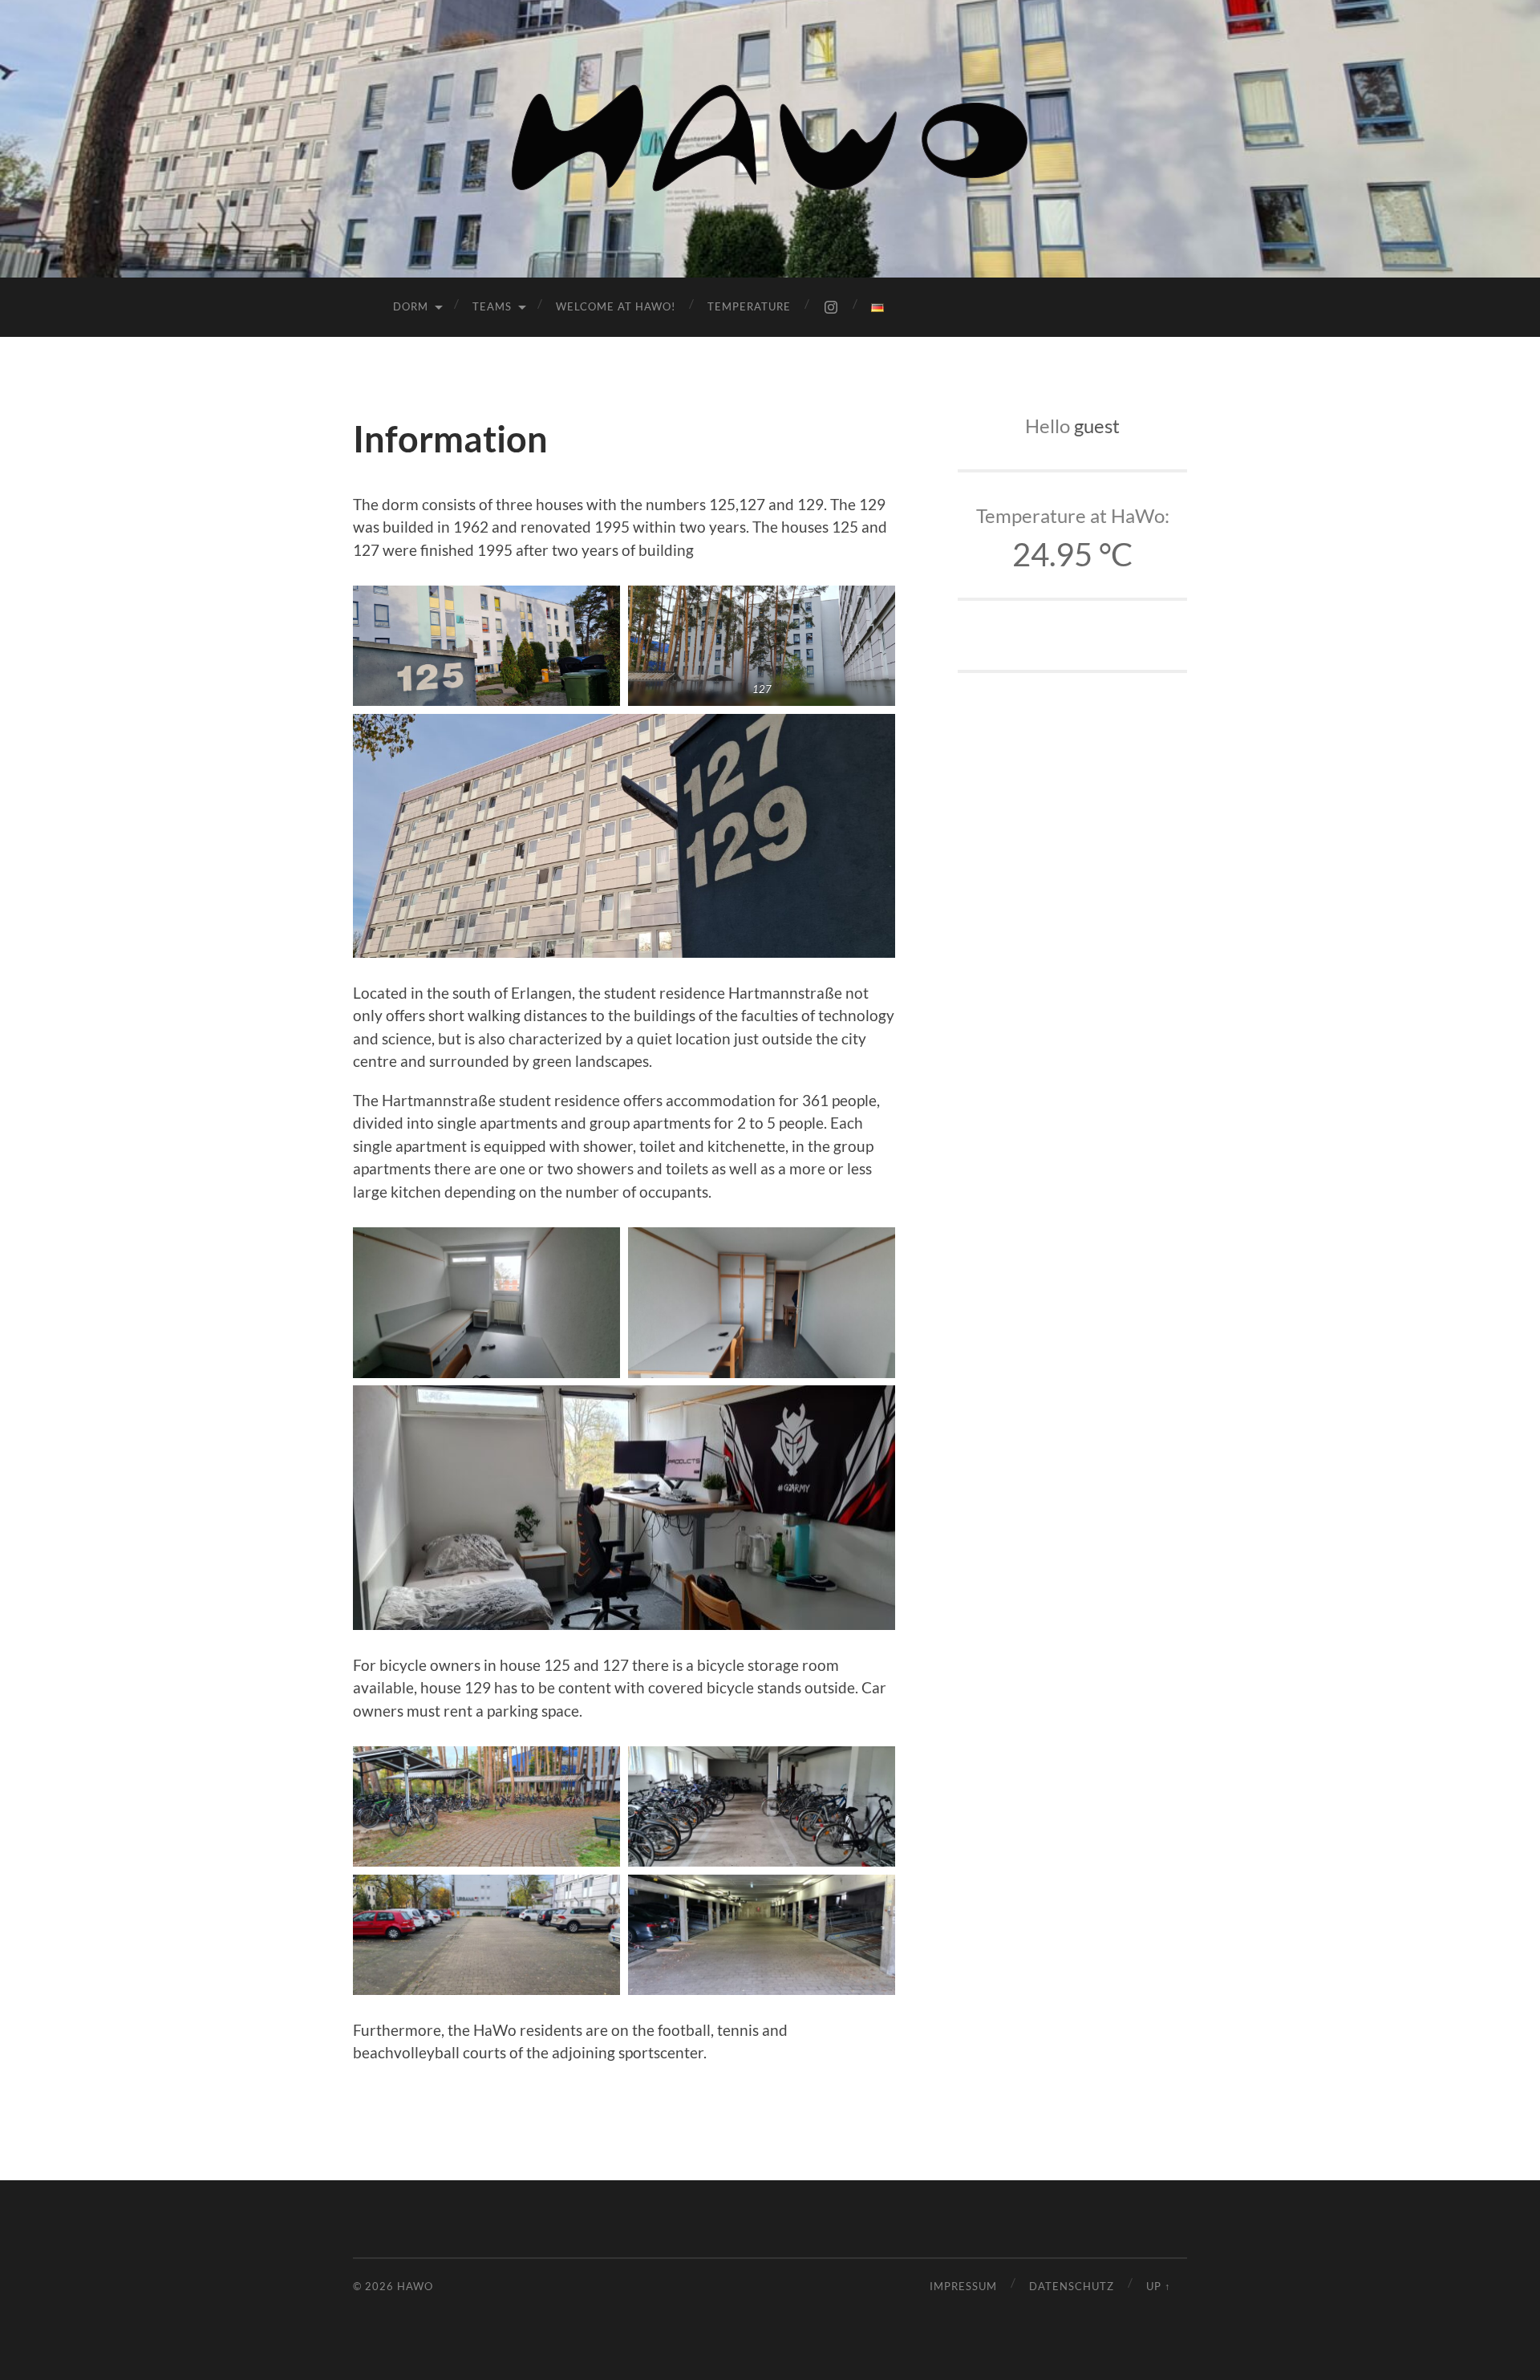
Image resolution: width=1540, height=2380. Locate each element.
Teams (492, 306)
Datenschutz (1072, 2286)
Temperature (749, 306)
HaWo (415, 2286)
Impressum (963, 2286)
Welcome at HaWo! (616, 306)
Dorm (411, 306)
